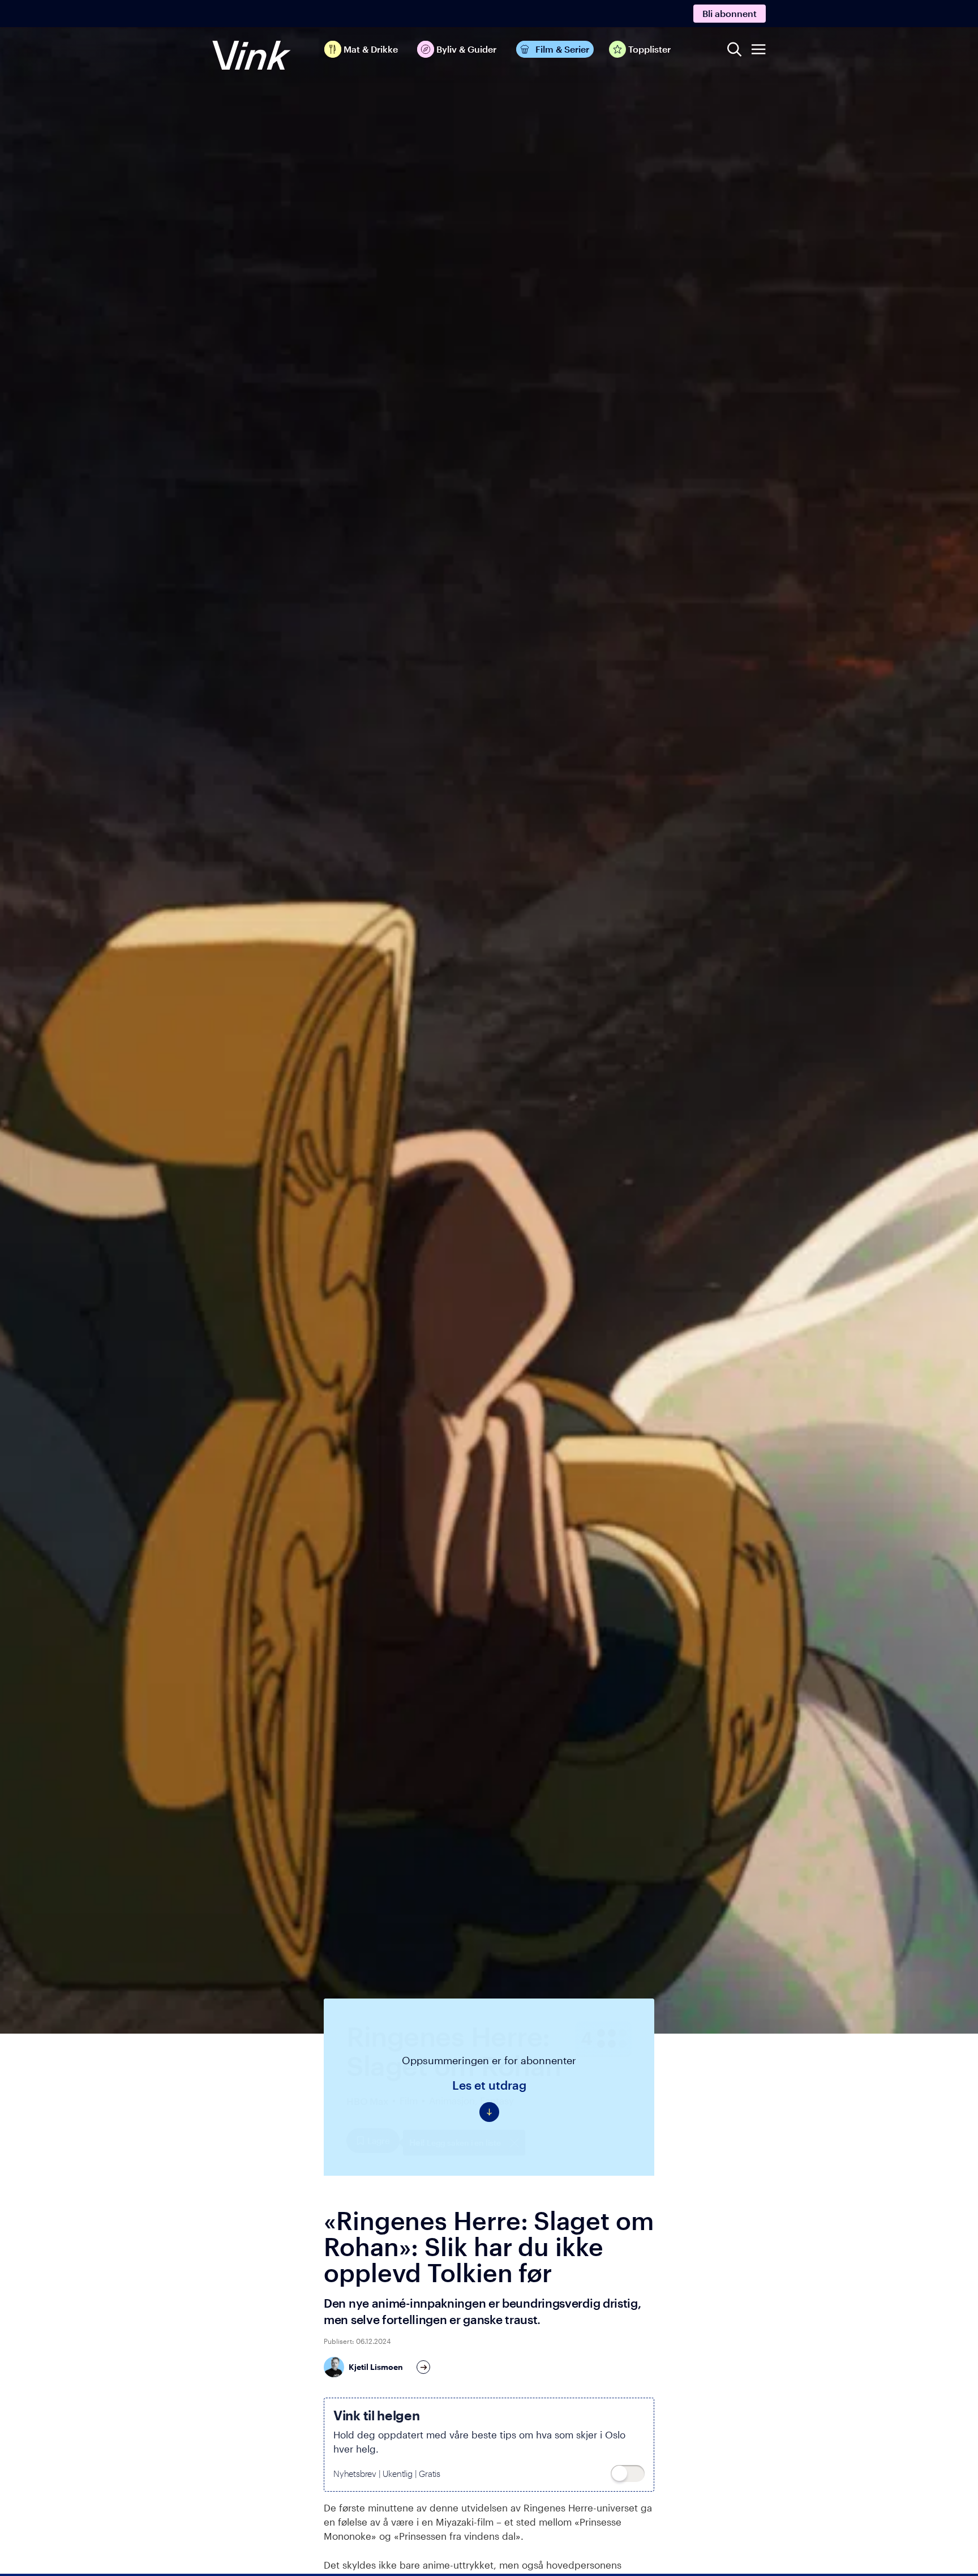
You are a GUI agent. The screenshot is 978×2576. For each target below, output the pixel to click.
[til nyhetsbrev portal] (628, 2474)
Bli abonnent (730, 13)
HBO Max (367, 2101)
